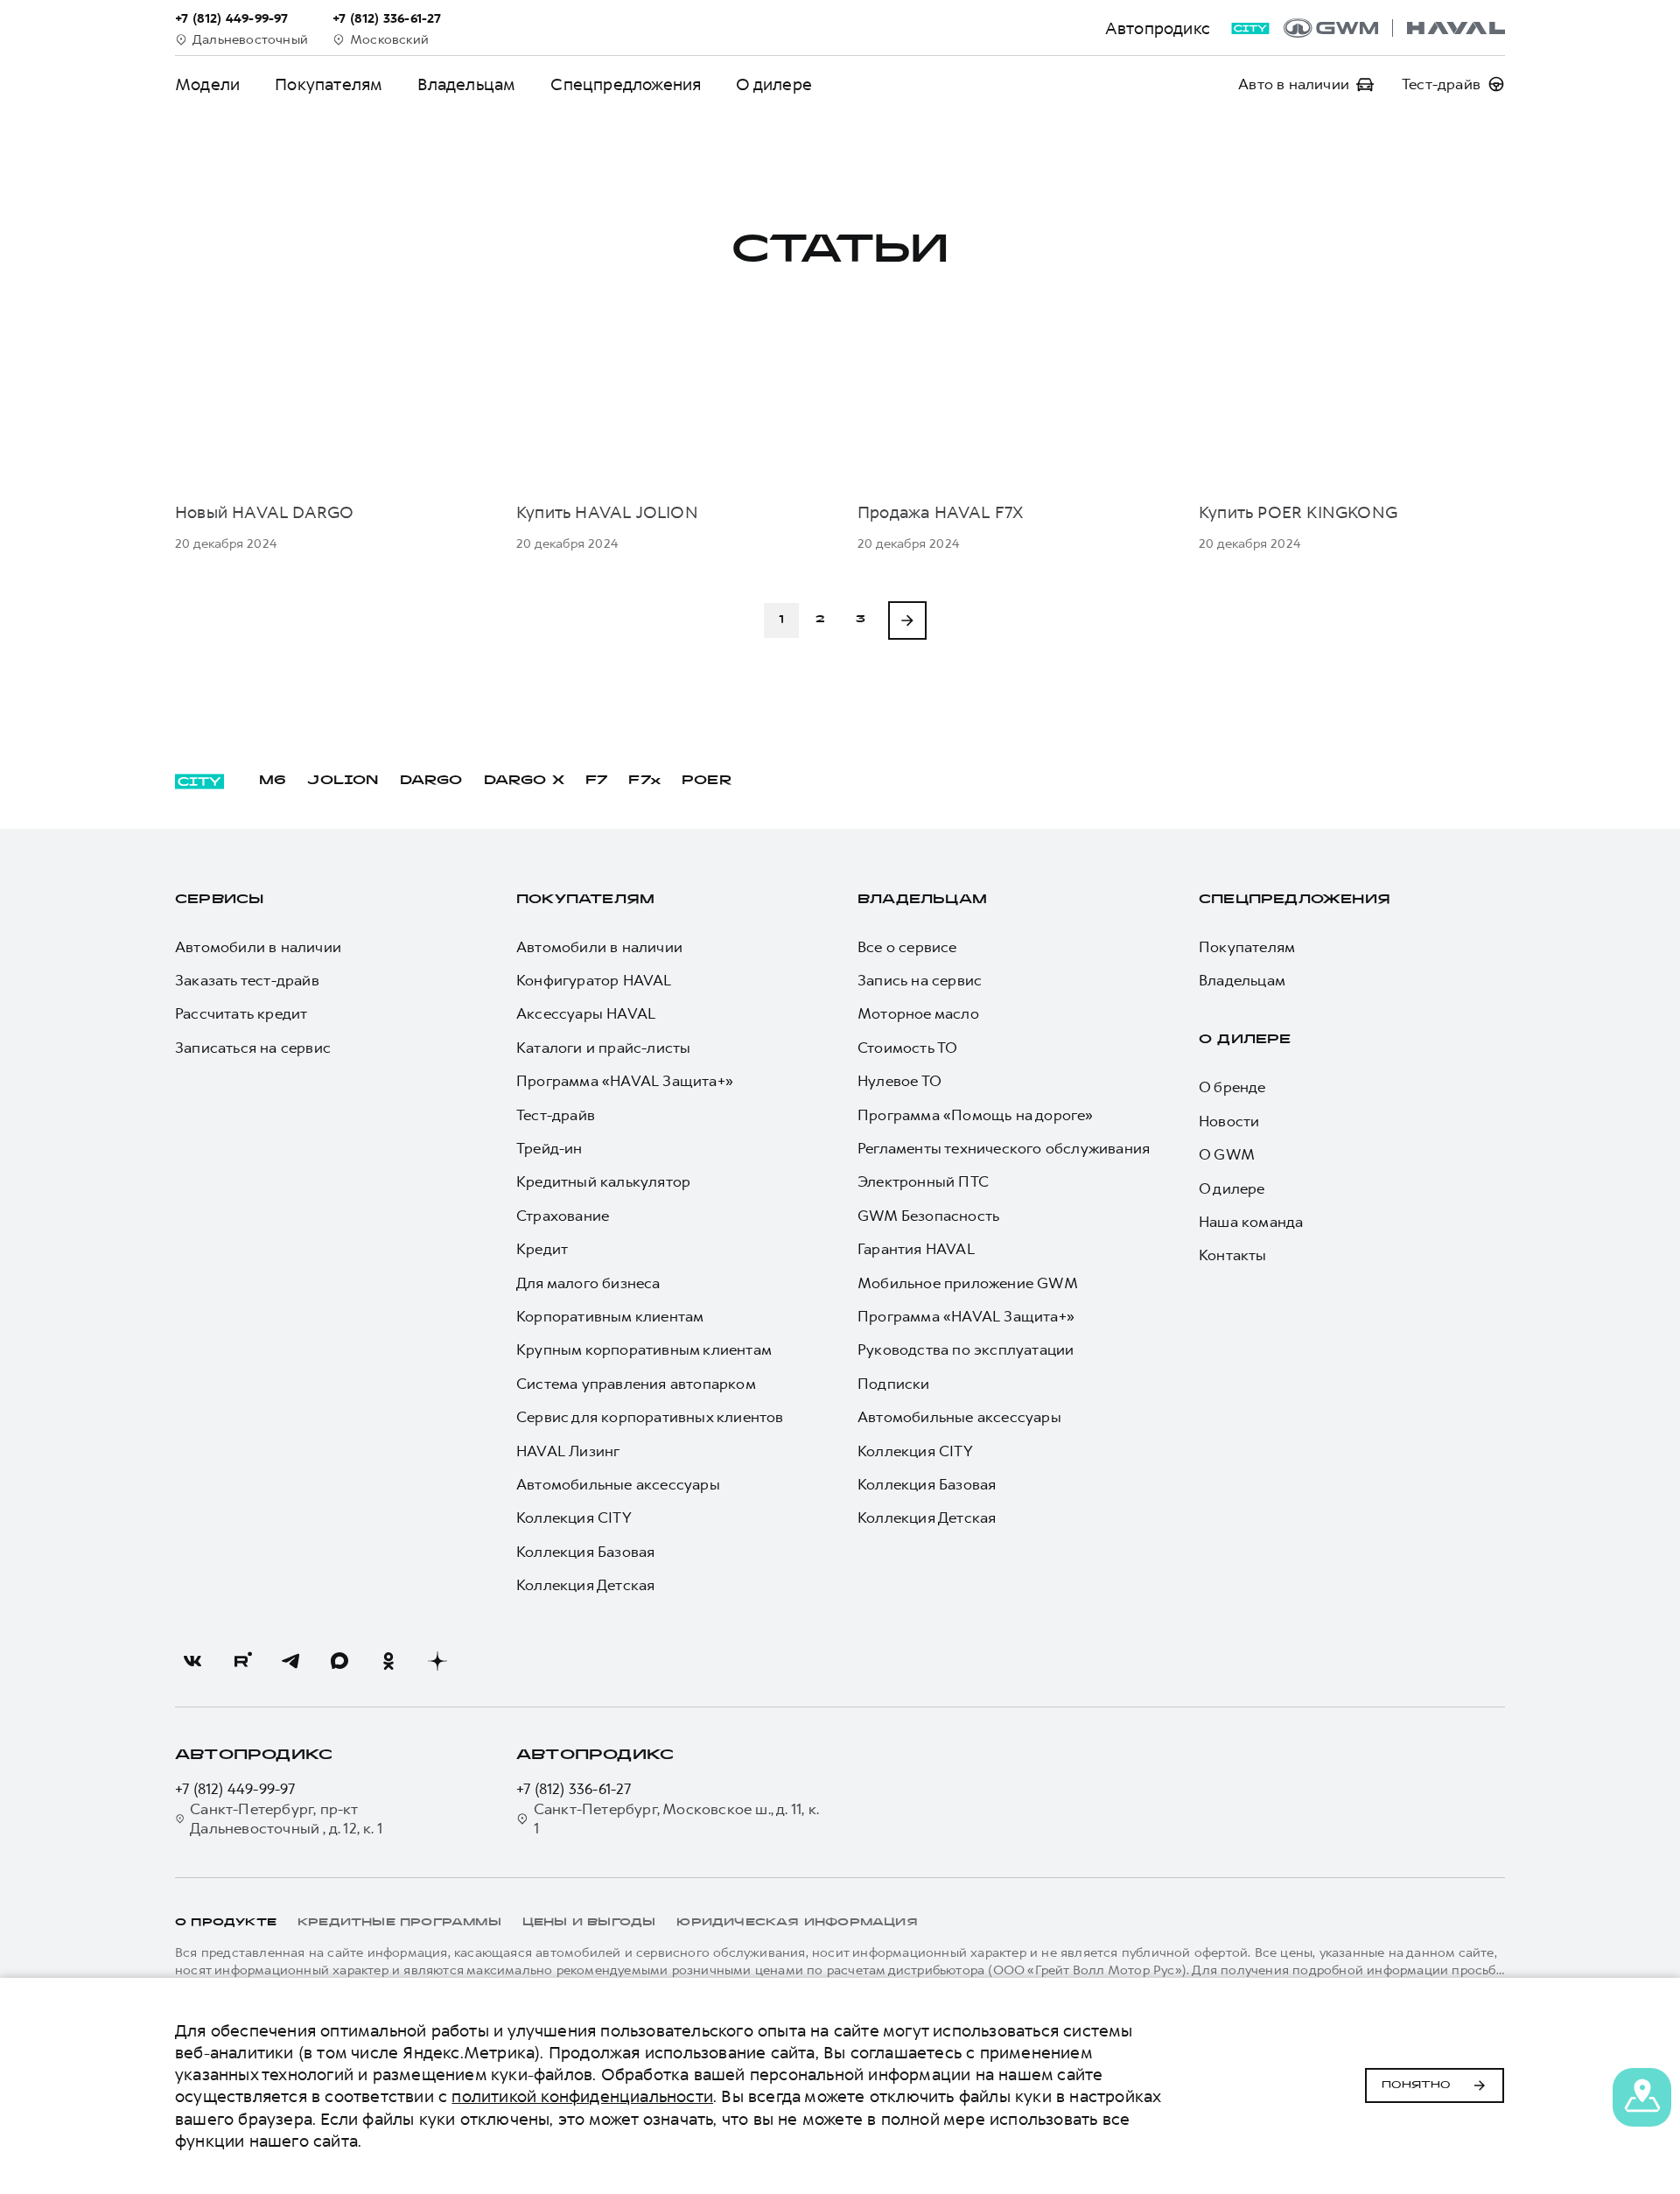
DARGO (431, 781)
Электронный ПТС (923, 1181)
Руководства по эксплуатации (966, 1349)
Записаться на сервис (253, 1048)
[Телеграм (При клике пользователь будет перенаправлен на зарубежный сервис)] (290, 1661)
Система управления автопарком (636, 1384)
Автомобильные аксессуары (618, 1484)
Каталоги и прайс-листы (603, 1048)
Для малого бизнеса (588, 1283)
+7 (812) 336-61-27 (574, 1789)
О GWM (1227, 1154)
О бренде (1232, 1087)
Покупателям (329, 84)
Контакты (1233, 1255)
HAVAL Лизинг (568, 1451)
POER (707, 781)
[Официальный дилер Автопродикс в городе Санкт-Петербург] (1394, 28)
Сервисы (219, 900)
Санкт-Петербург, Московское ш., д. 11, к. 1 (676, 1819)
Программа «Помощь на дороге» (976, 1115)
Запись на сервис (920, 980)
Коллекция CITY (574, 1518)
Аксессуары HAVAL (586, 1013)
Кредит (542, 1249)
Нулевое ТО (899, 1081)
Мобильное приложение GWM (968, 1283)
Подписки (894, 1384)
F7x (644, 781)
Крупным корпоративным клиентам (644, 1349)
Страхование (563, 1216)
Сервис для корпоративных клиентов (650, 1417)
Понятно (1416, 2085)
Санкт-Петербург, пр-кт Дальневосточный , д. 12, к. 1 (286, 1819)
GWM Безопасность (928, 1216)
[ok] (388, 1661)
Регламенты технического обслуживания (1004, 1148)
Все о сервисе (907, 947)
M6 (273, 781)
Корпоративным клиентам (610, 1316)
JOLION (343, 781)
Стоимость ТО (907, 1048)
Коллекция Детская (585, 1585)
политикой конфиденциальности (582, 2096)
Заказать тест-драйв (247, 980)
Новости (1229, 1121)
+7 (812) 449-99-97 (235, 1789)
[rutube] (241, 1661)
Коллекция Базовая (585, 1552)
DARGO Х (524, 781)
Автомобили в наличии (258, 947)
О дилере (774, 84)
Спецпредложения (626, 84)
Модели (207, 84)
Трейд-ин (549, 1148)
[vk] (192, 1661)
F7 (596, 781)
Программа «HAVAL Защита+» (625, 1081)
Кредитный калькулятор (603, 1181)
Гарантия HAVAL (916, 1249)
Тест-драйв (556, 1115)
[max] (339, 1661)
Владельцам (466, 84)
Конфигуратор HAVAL (594, 980)
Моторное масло (918, 1013)
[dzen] (437, 1661)
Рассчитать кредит (241, 1013)
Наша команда (1251, 1222)
